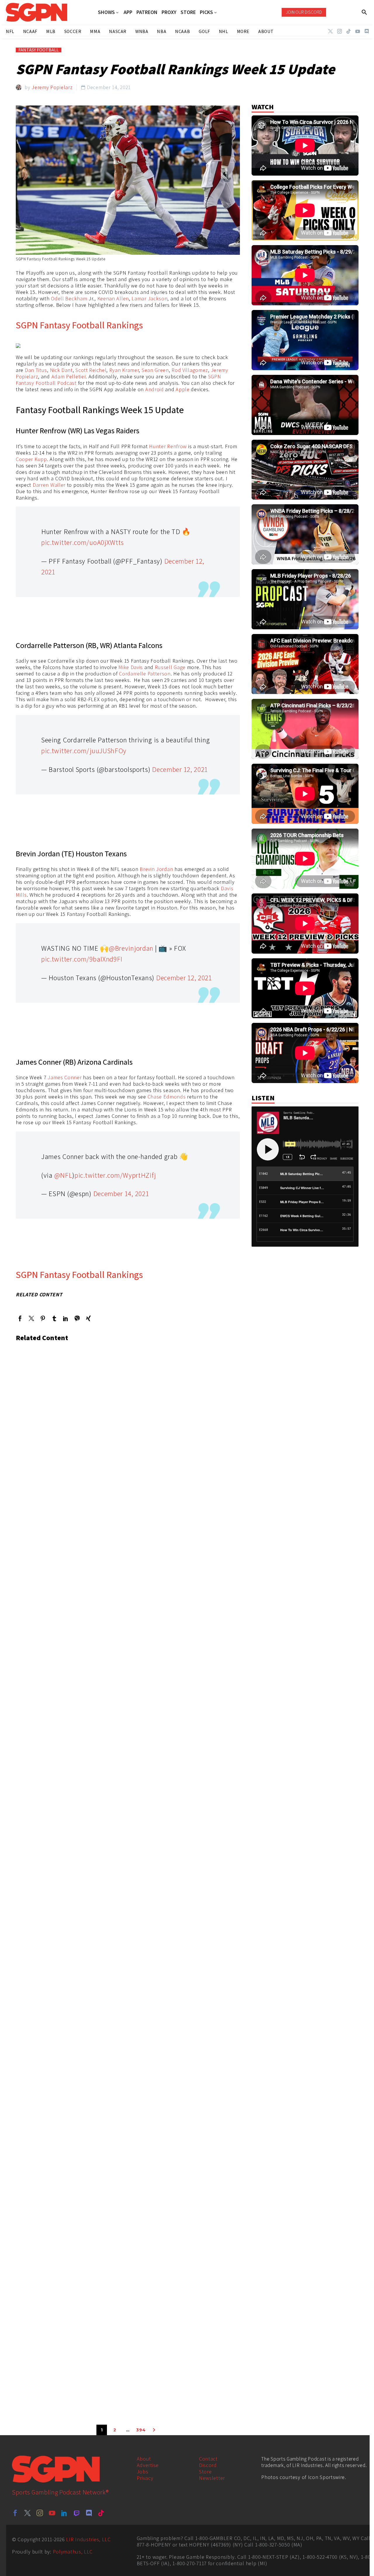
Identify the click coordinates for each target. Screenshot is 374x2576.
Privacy (145, 2478)
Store (205, 2472)
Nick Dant (61, 370)
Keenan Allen (113, 298)
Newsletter (212, 2478)
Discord (208, 2465)
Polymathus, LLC (73, 2552)
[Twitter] (330, 31)
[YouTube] (358, 31)
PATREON (147, 12)
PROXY (169, 12)
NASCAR (118, 31)
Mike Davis (131, 667)
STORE (188, 12)
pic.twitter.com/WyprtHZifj (115, 1175)
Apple (183, 389)
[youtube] (52, 2513)
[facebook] (15, 2513)
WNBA (142, 31)
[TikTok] (349, 31)
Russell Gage (170, 667)
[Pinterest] (43, 1318)
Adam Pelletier (69, 376)
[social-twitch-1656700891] (77, 2513)
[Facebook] (20, 1318)
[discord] (89, 2513)
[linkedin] (64, 2513)
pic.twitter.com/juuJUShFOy (84, 751)
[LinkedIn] (66, 1318)
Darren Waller (49, 485)
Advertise (148, 2465)
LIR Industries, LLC (88, 2539)
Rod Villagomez (190, 370)
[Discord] (367, 31)
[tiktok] (101, 2513)
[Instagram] (340, 31)
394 (141, 2430)
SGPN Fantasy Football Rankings (79, 325)
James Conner (65, 1077)
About (144, 2459)
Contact (208, 2459)
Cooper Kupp (31, 459)
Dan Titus (36, 370)
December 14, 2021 (121, 1193)
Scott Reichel (91, 370)
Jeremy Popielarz (52, 87)
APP (128, 12)
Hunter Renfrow (168, 446)
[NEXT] (154, 2430)
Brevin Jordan (156, 869)
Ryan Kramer (124, 370)
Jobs (143, 2472)
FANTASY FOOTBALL (39, 50)
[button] (365, 12)
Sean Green (155, 370)
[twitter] (27, 2513)
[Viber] (77, 1318)
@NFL (63, 1175)
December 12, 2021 (180, 769)
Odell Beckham (69, 298)
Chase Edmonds (167, 1097)
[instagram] (40, 2513)
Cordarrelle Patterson (145, 674)
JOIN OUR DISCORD (304, 12)
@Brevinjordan (131, 948)
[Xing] (88, 1318)
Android (155, 389)
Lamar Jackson (149, 298)
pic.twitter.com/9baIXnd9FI (82, 959)
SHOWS (106, 12)
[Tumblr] (54, 1318)
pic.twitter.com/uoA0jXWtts (83, 542)
